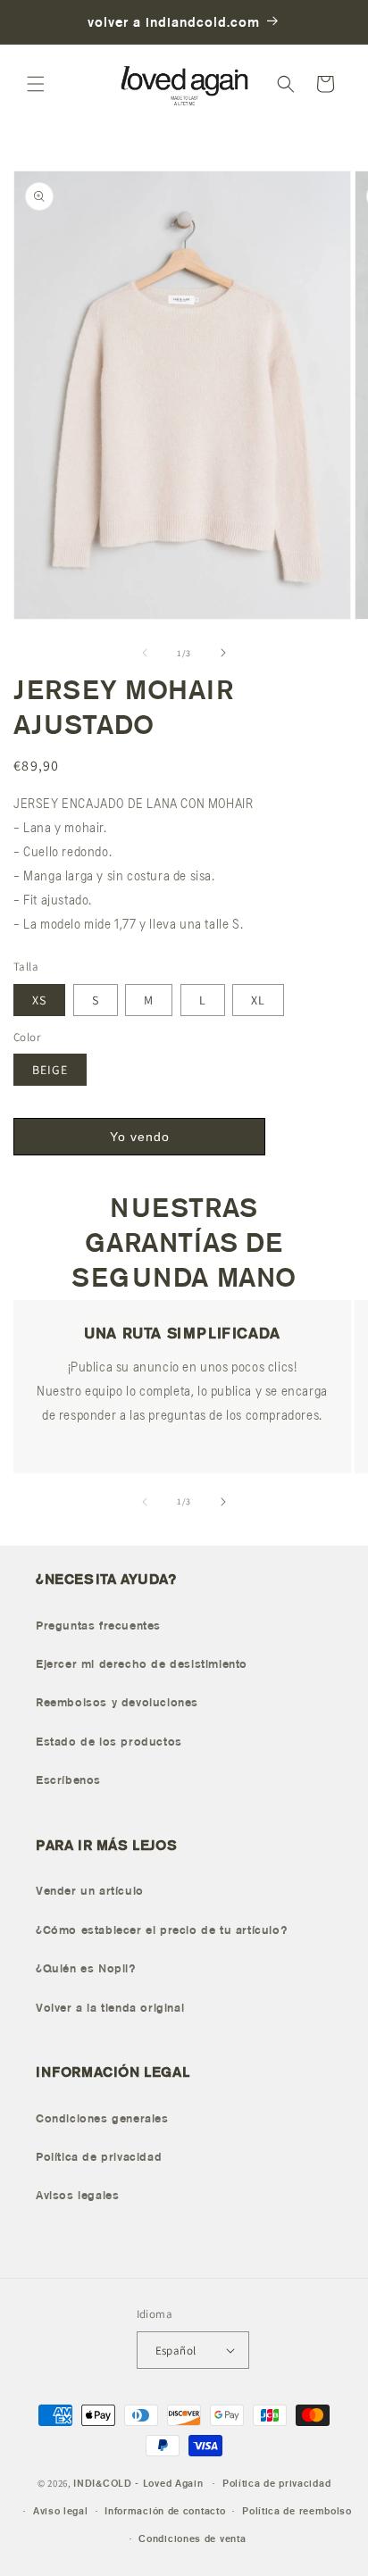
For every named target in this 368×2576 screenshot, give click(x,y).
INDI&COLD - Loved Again (138, 2483)
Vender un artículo (90, 1891)
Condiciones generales (102, 2118)
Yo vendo (140, 1137)
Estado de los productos (109, 1742)
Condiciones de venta (192, 2538)
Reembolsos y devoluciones (117, 1702)
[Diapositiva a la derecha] (223, 653)
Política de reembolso (297, 2511)
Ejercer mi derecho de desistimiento (142, 1664)
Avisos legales (77, 2195)
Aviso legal (61, 2511)
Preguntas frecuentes (98, 1626)
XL (258, 1000)
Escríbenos (68, 1780)
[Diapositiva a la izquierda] (145, 653)
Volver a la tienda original (110, 2008)
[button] (36, 84)
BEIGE (50, 1070)
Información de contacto (165, 2511)
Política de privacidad (99, 2157)
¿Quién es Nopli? (86, 1968)
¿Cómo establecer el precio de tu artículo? (161, 1930)
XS (39, 1000)
